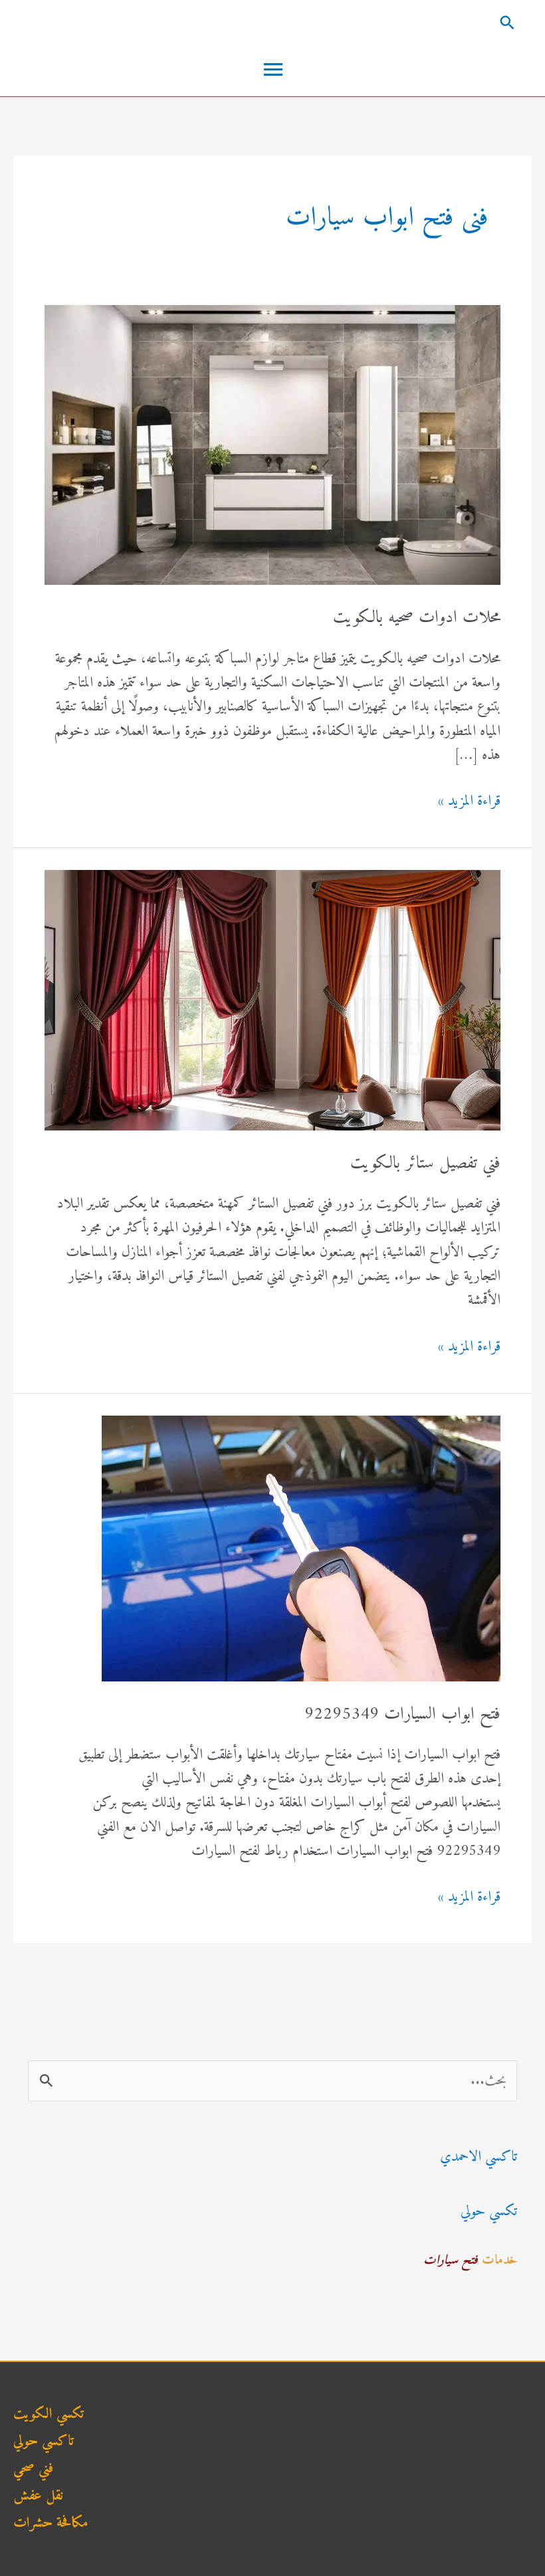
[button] (272, 22)
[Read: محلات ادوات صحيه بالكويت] (272, 444)
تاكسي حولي (44, 2441)
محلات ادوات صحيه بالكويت (417, 618)
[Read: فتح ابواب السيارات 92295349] (301, 1548)
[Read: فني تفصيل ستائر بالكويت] (272, 1000)
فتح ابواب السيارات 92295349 (402, 1714)
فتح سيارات (451, 2261)
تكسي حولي (489, 2211)
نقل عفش (38, 2496)
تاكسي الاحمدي (479, 2157)
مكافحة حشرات (51, 2523)
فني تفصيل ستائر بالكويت (425, 1163)
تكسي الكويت (49, 2414)
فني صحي (33, 2469)
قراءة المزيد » (469, 802)
